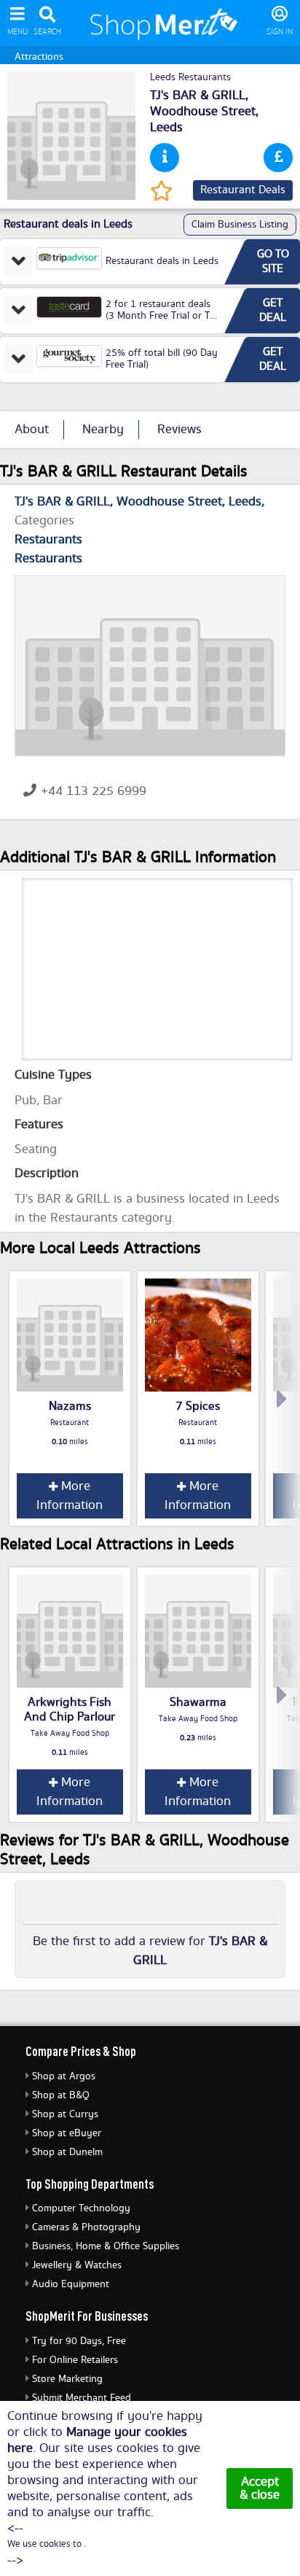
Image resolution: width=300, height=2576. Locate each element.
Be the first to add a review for (150, 1951)
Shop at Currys (65, 2114)
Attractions (39, 57)
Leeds (166, 128)
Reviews (179, 430)
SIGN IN (280, 32)
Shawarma (198, 1702)
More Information (70, 1496)
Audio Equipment (71, 2284)
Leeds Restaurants (190, 77)
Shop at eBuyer (67, 2133)
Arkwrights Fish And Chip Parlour (70, 1710)
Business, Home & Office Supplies (106, 2246)
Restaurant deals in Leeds (162, 261)
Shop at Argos (64, 2076)
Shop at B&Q (61, 2095)
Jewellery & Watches (77, 2265)
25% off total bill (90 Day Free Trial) (162, 359)
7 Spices (198, 1406)
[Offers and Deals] (278, 158)
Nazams (70, 1406)
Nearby (103, 430)
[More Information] (165, 158)
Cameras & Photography (86, 2227)
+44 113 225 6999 (94, 791)
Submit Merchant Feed (82, 2398)
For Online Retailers (75, 2360)
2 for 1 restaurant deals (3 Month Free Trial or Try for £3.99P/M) (162, 316)
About (32, 430)
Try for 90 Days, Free (79, 2341)
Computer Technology (81, 2208)
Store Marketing (67, 2379)
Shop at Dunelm (67, 2152)
